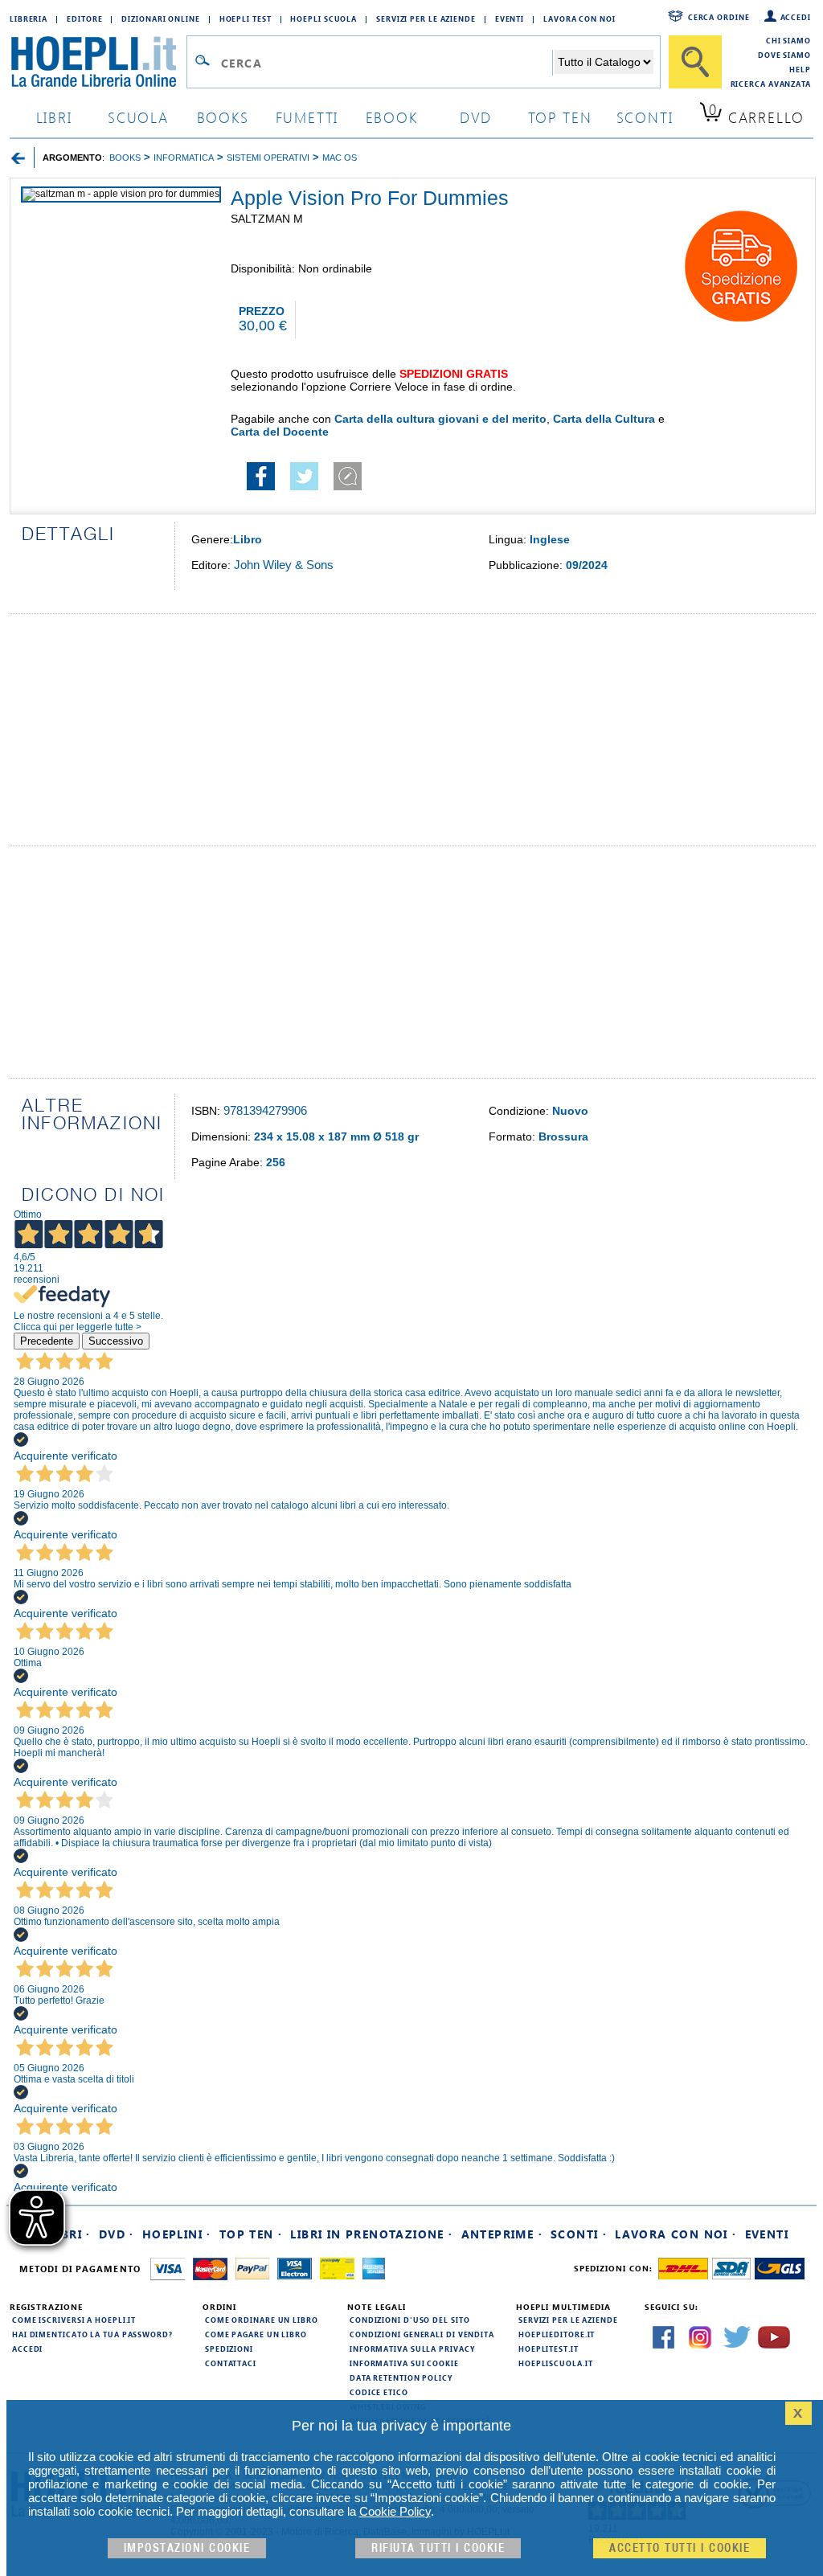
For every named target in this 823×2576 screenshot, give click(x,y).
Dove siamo (784, 55)
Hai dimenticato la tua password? (92, 2334)
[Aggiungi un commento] (348, 486)
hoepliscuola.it (556, 2363)
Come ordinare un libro (262, 2320)
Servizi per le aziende (426, 18)
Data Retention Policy (401, 2377)
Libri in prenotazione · (371, 2234)
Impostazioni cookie (187, 2548)
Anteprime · (502, 2234)
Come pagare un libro (256, 2334)
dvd (476, 117)
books (223, 117)
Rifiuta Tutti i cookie (438, 2548)
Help (800, 69)
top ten (560, 117)
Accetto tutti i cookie (680, 2548)
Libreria (29, 18)
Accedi (796, 17)
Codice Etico (379, 2392)
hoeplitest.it (549, 2349)
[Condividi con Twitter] (304, 486)
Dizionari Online (160, 18)
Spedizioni (229, 2349)
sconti (645, 117)
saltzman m (267, 219)
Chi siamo (788, 40)
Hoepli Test (246, 18)
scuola (138, 117)
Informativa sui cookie (404, 2363)
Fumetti (307, 117)
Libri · (70, 2234)
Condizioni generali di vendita (422, 2334)
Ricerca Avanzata (771, 84)
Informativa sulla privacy (412, 2349)
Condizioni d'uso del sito (410, 2320)
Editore (84, 18)
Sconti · (579, 2234)
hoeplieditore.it (557, 2334)
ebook (392, 117)
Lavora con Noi (579, 18)
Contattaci (231, 2363)
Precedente (47, 1341)
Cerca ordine (719, 17)
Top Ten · (251, 2234)
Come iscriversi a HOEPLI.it (74, 2320)
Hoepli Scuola (323, 18)
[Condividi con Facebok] (261, 486)
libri (54, 117)
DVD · (117, 2234)
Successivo (116, 1341)
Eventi (510, 18)
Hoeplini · (177, 2234)
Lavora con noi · (676, 2234)
